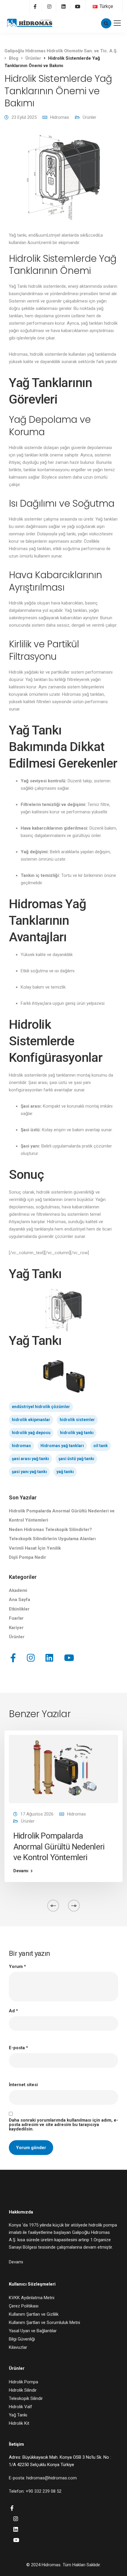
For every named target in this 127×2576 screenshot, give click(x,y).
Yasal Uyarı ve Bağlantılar (33, 2331)
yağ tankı (65, 1472)
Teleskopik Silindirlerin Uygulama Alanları (52, 1539)
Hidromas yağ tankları (62, 1446)
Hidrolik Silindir (23, 2390)
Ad (13, 2011)
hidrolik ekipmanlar (31, 1420)
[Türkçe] (95, 6)
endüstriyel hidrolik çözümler (41, 1407)
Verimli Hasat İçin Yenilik (35, 1548)
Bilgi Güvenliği (22, 2339)
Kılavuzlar (18, 2347)
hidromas (21, 1446)
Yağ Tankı (18, 2415)
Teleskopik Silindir (26, 2398)
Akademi (18, 1590)
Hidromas (60, 117)
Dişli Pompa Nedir (27, 1557)
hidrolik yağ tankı (77, 1433)
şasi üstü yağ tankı (76, 1459)
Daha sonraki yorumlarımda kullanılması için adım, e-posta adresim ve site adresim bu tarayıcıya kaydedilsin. (63, 2125)
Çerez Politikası (24, 2306)
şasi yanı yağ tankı (29, 1472)
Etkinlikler (19, 1609)
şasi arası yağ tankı (30, 1459)
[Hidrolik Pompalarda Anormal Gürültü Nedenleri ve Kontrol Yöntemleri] (63, 1769)
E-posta (18, 2048)
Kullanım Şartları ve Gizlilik (34, 2314)
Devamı (21, 1871)
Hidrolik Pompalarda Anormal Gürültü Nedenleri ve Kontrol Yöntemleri (59, 1847)
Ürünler (89, 117)
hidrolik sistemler (77, 1420)
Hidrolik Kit (19, 2423)
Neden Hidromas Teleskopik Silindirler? (50, 1530)
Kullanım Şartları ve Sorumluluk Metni (44, 2323)
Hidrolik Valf (21, 2407)
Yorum (17, 1967)
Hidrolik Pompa (23, 2382)
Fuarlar (16, 1618)
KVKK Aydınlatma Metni (32, 2298)
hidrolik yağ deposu (31, 1433)
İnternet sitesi (23, 2085)
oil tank (101, 1446)
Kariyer (16, 1628)
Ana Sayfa (19, 1600)
